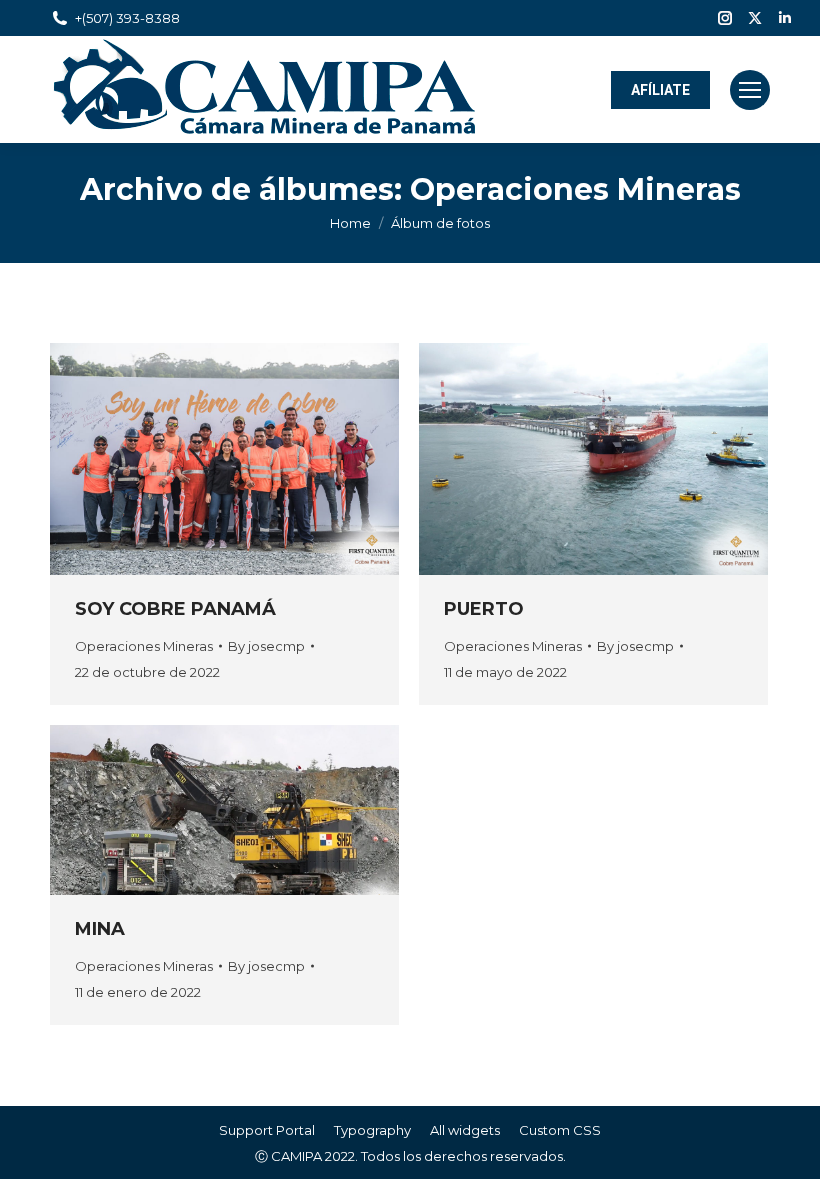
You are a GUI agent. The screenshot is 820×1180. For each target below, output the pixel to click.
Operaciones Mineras (144, 646)
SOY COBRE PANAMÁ (175, 609)
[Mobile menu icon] (750, 90)
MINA (100, 929)
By (266, 646)
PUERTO (484, 609)
